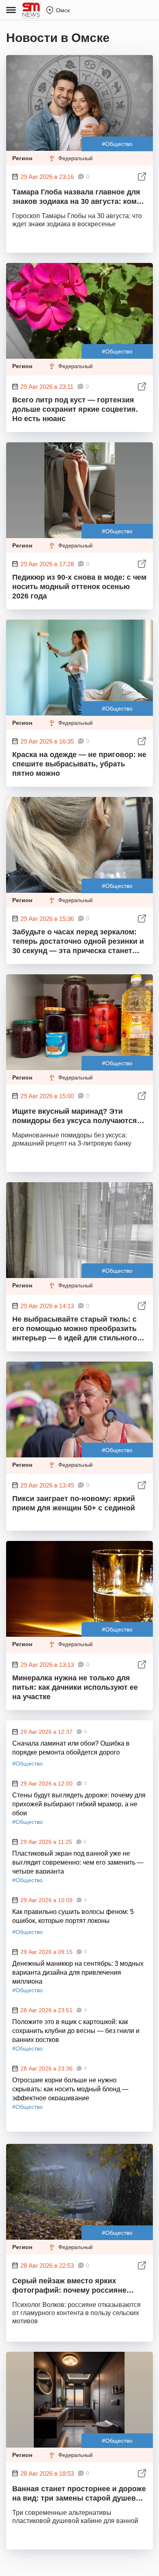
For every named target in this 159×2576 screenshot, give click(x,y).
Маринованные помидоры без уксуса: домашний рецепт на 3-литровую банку (72, 1139)
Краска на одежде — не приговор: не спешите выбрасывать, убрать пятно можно (79, 764)
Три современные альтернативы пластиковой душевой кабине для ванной (75, 2517)
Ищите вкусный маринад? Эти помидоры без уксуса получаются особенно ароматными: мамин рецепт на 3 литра (75, 1117)
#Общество (117, 144)
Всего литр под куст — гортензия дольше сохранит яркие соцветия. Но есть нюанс (75, 409)
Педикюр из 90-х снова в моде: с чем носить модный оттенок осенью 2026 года (79, 587)
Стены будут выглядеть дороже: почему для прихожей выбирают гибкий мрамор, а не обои (79, 1803)
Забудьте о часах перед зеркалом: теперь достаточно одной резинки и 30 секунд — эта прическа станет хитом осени (78, 942)
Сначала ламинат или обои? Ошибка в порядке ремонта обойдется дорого (71, 1748)
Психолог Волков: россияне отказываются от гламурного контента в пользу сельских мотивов (76, 2313)
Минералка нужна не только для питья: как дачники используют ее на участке (75, 1687)
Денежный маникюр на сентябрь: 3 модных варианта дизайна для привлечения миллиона (78, 1972)
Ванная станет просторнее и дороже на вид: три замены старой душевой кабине (79, 2495)
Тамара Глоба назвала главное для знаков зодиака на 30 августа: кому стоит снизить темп (76, 198)
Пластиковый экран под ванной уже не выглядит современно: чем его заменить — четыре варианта (78, 1862)
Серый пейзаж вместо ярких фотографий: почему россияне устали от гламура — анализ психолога (69, 2287)
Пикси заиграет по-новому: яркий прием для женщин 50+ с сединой (74, 1503)
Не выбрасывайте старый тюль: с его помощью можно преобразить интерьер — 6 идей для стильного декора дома (75, 1329)
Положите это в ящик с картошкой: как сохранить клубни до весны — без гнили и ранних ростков (76, 2030)
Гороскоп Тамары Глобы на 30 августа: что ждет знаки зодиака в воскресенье (77, 220)
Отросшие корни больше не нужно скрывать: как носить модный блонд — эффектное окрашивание (70, 2088)
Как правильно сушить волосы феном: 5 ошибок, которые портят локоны (73, 1916)
